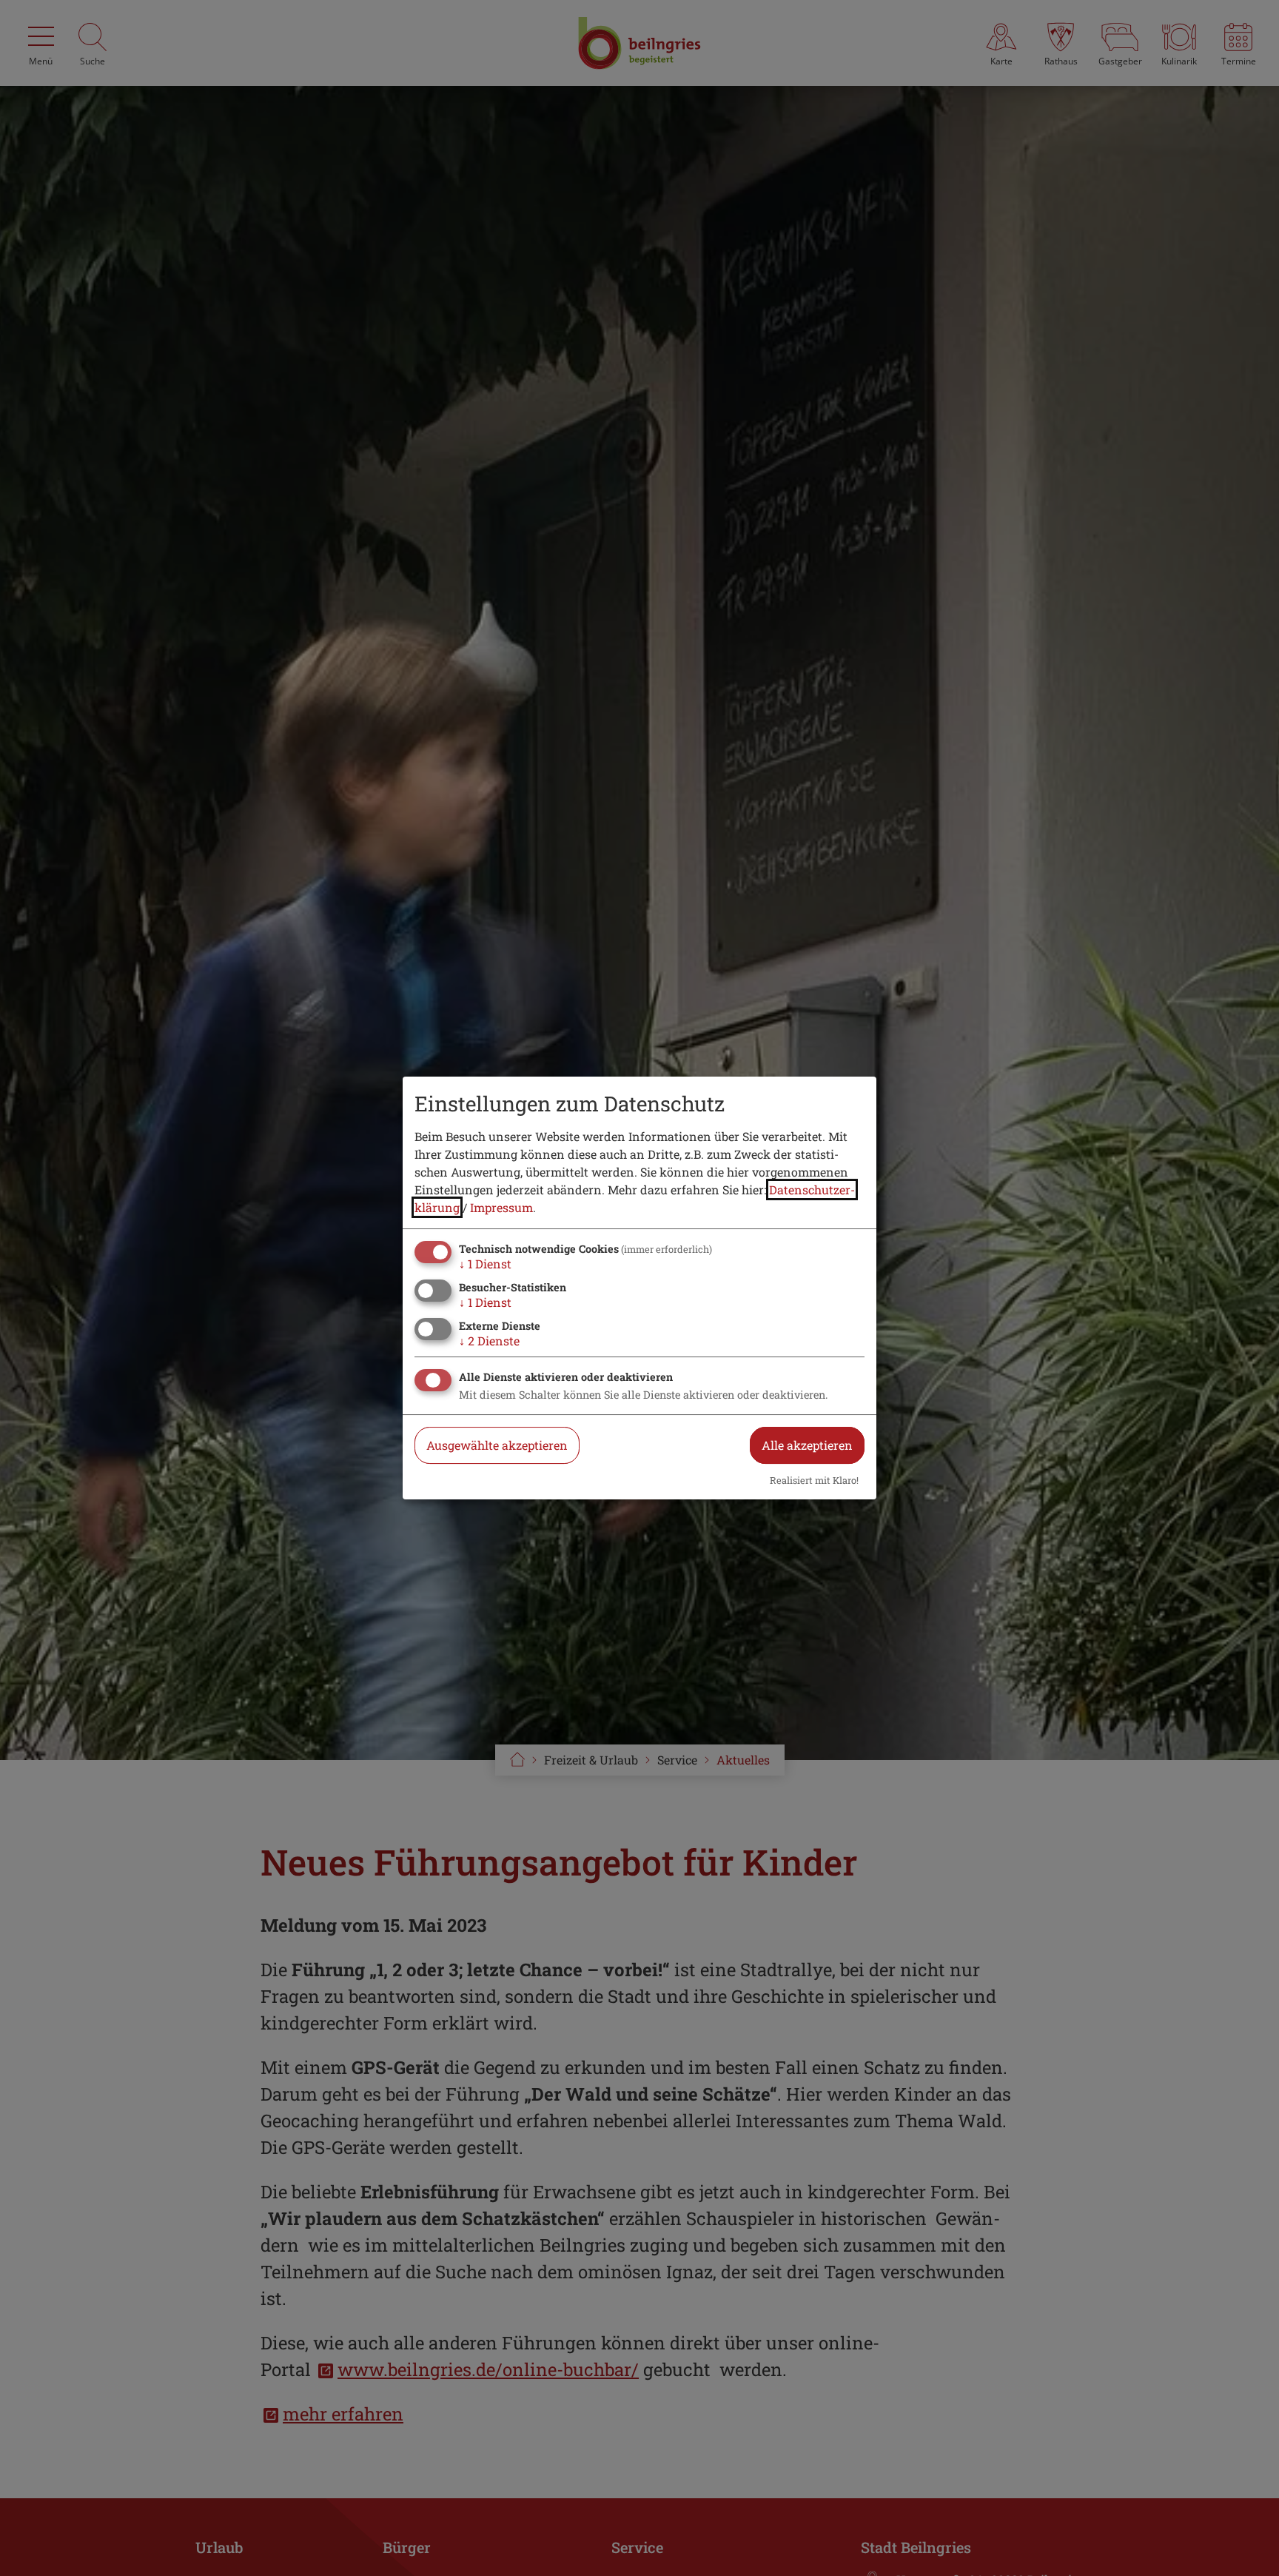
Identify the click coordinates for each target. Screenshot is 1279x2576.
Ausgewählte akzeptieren (497, 1445)
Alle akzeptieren (807, 1445)
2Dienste (489, 1341)
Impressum (501, 1207)
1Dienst (485, 1264)
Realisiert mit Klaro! (814, 1480)
